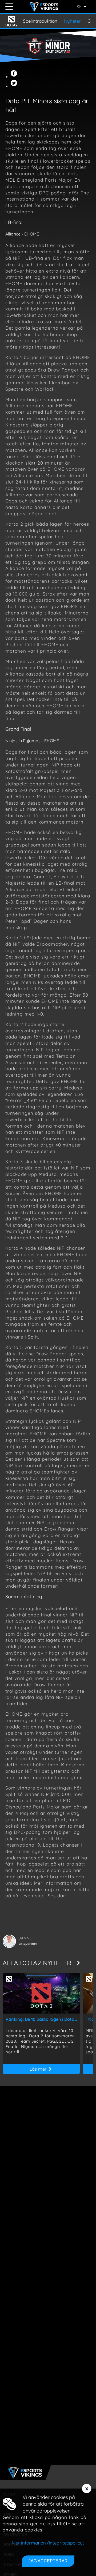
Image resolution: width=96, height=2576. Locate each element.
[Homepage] (45, 7)
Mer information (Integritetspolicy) (48, 2543)
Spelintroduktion (40, 21)
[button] (15, 76)
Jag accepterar (48, 2561)
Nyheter (72, 21)
